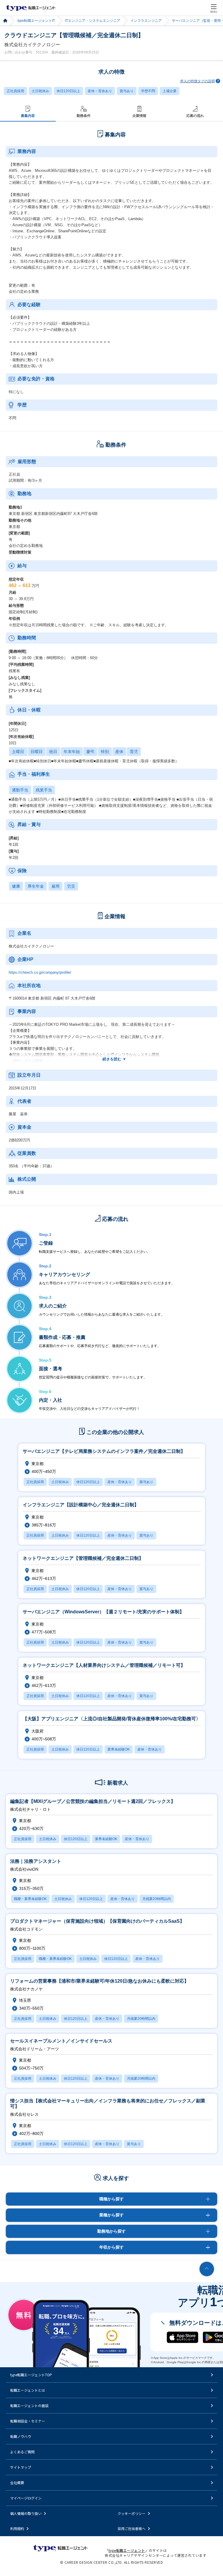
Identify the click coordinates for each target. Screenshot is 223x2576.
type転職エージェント (5, 21)
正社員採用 (15, 91)
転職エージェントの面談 (29, 2405)
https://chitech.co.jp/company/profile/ (40, 972)
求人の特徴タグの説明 (197, 81)
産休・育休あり (100, 91)
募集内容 (28, 116)
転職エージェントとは (28, 2390)
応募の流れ (195, 116)
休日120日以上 (68, 91)
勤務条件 (84, 116)
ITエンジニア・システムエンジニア (93, 21)
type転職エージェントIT (36, 21)
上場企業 (170, 91)
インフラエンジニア (146, 21)
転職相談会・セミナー (28, 2421)
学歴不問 (148, 91)
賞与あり (127, 91)
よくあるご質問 (22, 2452)
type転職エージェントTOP (31, 2375)
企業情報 (139, 116)
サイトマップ (21, 2467)
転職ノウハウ (21, 2436)
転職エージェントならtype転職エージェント (31, 8)
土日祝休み (40, 91)
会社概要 (17, 2483)
